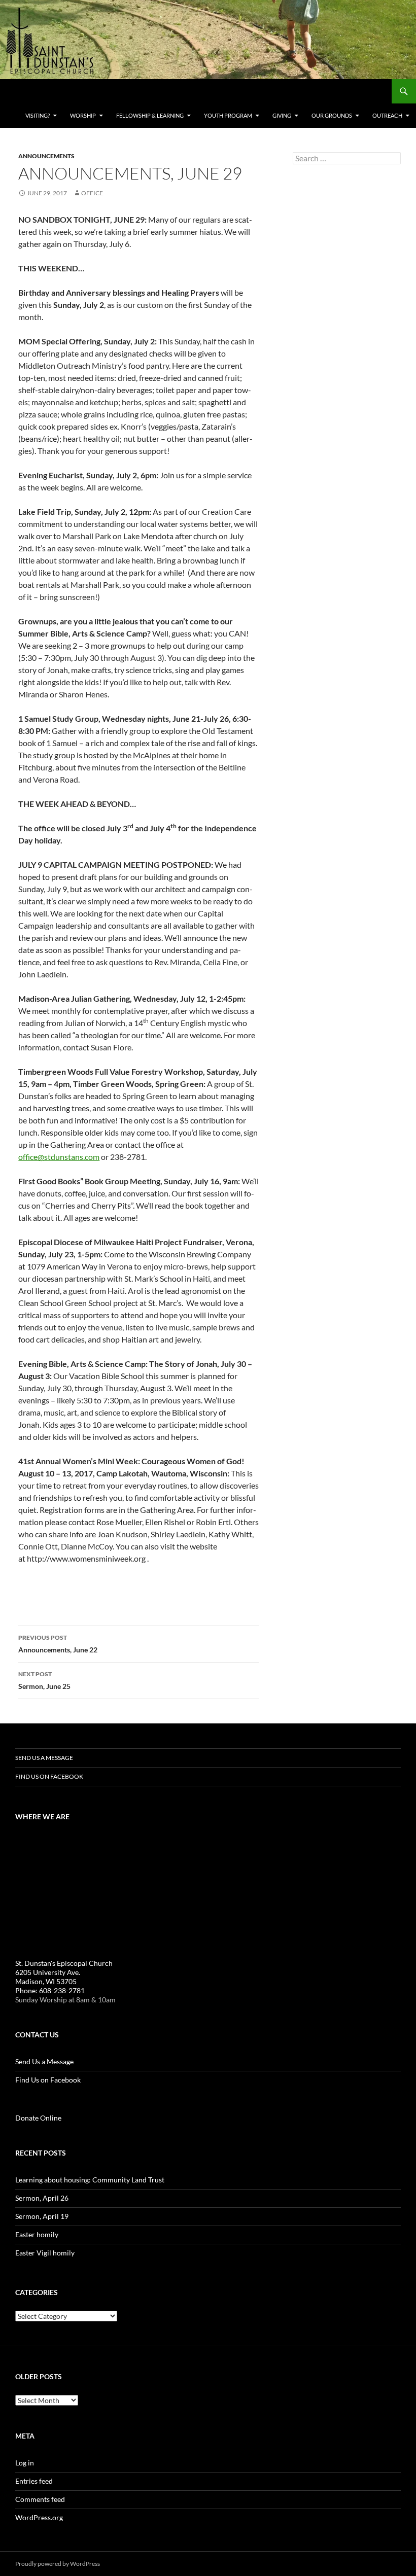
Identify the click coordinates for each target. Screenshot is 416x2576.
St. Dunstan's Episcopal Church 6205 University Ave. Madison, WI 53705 (64, 1972)
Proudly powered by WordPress (58, 2564)
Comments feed (40, 2499)
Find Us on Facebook (49, 1776)
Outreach (387, 115)
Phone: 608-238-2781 (50, 1990)
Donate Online (38, 2118)
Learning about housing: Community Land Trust (90, 2180)
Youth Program (228, 115)
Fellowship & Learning (150, 115)
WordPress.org (39, 2517)
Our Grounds (332, 115)
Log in (25, 2463)
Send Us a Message (44, 1758)
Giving (282, 115)
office (92, 193)
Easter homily (37, 2234)
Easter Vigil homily (45, 2253)
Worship (83, 115)
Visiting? (38, 115)
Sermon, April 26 (42, 2198)
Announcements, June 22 (58, 1644)
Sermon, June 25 (44, 1680)
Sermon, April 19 (42, 2216)
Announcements (46, 156)
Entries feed (34, 2481)
